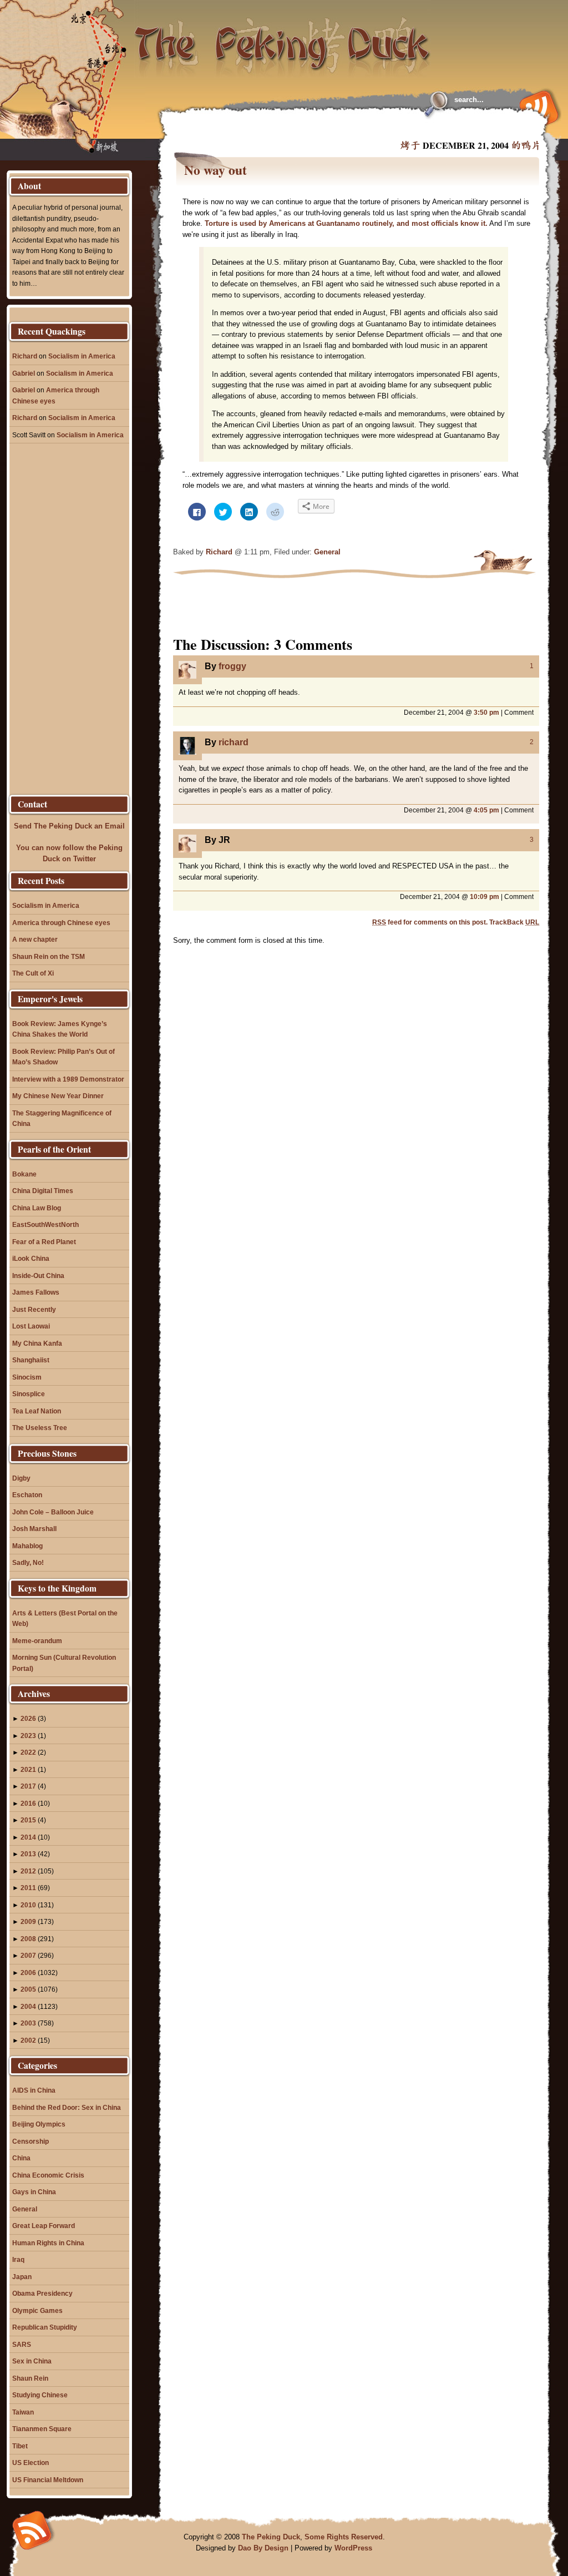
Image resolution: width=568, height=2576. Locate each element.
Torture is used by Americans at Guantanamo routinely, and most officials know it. (346, 223)
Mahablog (27, 1546)
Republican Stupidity (45, 2327)
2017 (28, 1786)
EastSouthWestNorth (45, 1224)
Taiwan (23, 2412)
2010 (28, 1905)
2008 (28, 1939)
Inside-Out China (38, 1276)
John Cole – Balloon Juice (53, 1512)
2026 (28, 1718)
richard (234, 742)
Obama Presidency (42, 2293)
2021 (28, 1769)
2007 (28, 1955)
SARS (22, 2344)
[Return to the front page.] (283, 39)
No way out (215, 170)
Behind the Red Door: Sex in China (67, 2107)
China (21, 2158)
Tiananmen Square (42, 2429)
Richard (219, 552)
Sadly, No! (28, 1562)
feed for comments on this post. (430, 922)
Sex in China (32, 2361)
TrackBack (514, 922)
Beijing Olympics (39, 2124)
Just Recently (34, 1309)
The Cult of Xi (33, 973)
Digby (21, 1478)
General (327, 552)
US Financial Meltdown (48, 2480)
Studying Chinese (40, 2395)
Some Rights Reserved (344, 2537)
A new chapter (35, 939)
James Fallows (36, 1292)
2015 (28, 1820)
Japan (22, 2277)
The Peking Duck (271, 2537)
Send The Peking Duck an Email (69, 826)
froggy (232, 666)
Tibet (20, 2446)
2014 (28, 1837)
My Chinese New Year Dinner (58, 1096)
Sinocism (27, 1377)
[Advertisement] (308, 128)
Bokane (24, 1174)
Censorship (31, 2141)
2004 (28, 2006)
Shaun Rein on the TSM (49, 956)
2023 (28, 1736)
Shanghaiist (31, 1360)
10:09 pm (485, 896)
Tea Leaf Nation (37, 1411)
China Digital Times (43, 1191)
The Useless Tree (40, 1428)
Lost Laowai (31, 1326)
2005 (28, 1989)
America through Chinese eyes (61, 923)
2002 (28, 2040)
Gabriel (24, 373)
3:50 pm (486, 712)
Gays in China (34, 2192)
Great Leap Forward (44, 2226)
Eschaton (27, 1495)
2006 (28, 1973)
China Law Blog (37, 1208)
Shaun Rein (30, 2378)
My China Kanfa (37, 1343)
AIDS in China (34, 2090)
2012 (28, 1871)
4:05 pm (486, 810)
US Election (31, 2463)
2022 (28, 1752)
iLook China (31, 1258)
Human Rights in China (48, 2243)
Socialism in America (82, 356)
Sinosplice (29, 1394)
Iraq (18, 2259)
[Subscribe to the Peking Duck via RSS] (536, 107)
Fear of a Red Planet (44, 1242)
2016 (28, 1803)
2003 (28, 2023)
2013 (28, 1854)
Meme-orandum (37, 1641)
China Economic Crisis (48, 2175)
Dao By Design (263, 2548)
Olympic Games (37, 2310)
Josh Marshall (34, 1529)
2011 (28, 1888)
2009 (28, 1921)
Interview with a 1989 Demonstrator (68, 1079)
